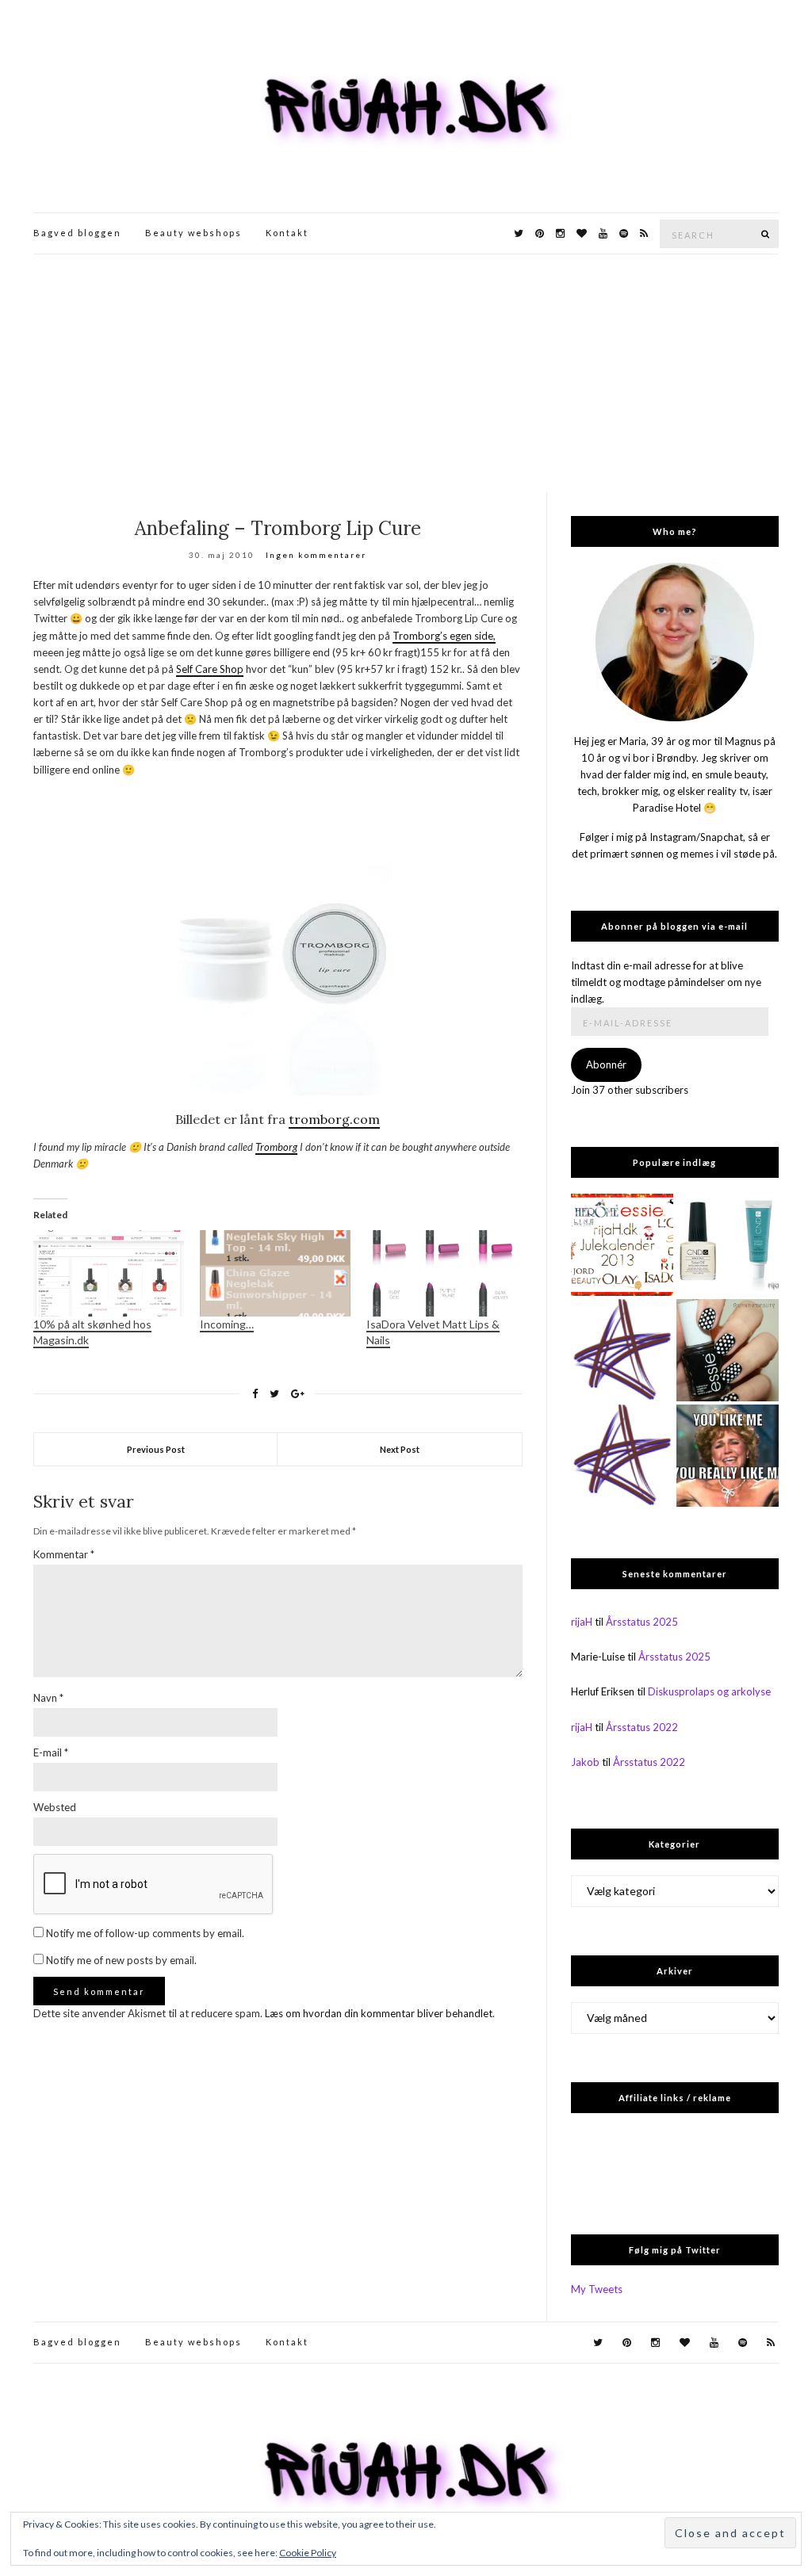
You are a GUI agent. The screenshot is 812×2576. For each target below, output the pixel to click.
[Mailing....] (622, 1456)
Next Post (400, 1449)
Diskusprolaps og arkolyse (709, 1691)
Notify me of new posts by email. (121, 1960)
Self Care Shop (210, 669)
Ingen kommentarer (316, 555)
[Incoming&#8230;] (275, 1273)
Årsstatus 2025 (642, 1622)
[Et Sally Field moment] (728, 1456)
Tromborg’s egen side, (444, 636)
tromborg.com (334, 1119)
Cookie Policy (308, 2553)
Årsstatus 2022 (642, 1727)
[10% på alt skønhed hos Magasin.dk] (109, 1273)
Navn (48, 1698)
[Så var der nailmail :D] (622, 1350)
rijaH (582, 1622)
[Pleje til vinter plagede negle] (728, 1245)
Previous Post (156, 1449)
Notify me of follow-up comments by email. (145, 1933)
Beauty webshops (193, 233)
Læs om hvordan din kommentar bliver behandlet (379, 2013)
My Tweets (597, 2289)
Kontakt (287, 233)
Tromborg (276, 1147)
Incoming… (227, 1324)
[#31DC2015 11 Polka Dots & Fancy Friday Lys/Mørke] (728, 1350)
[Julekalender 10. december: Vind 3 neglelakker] (622, 1245)
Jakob (585, 1762)
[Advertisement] (406, 373)
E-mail (51, 1752)
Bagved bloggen (77, 233)
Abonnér (606, 1064)
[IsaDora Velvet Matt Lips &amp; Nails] (442, 1273)
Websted (55, 1807)
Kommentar (64, 1554)
